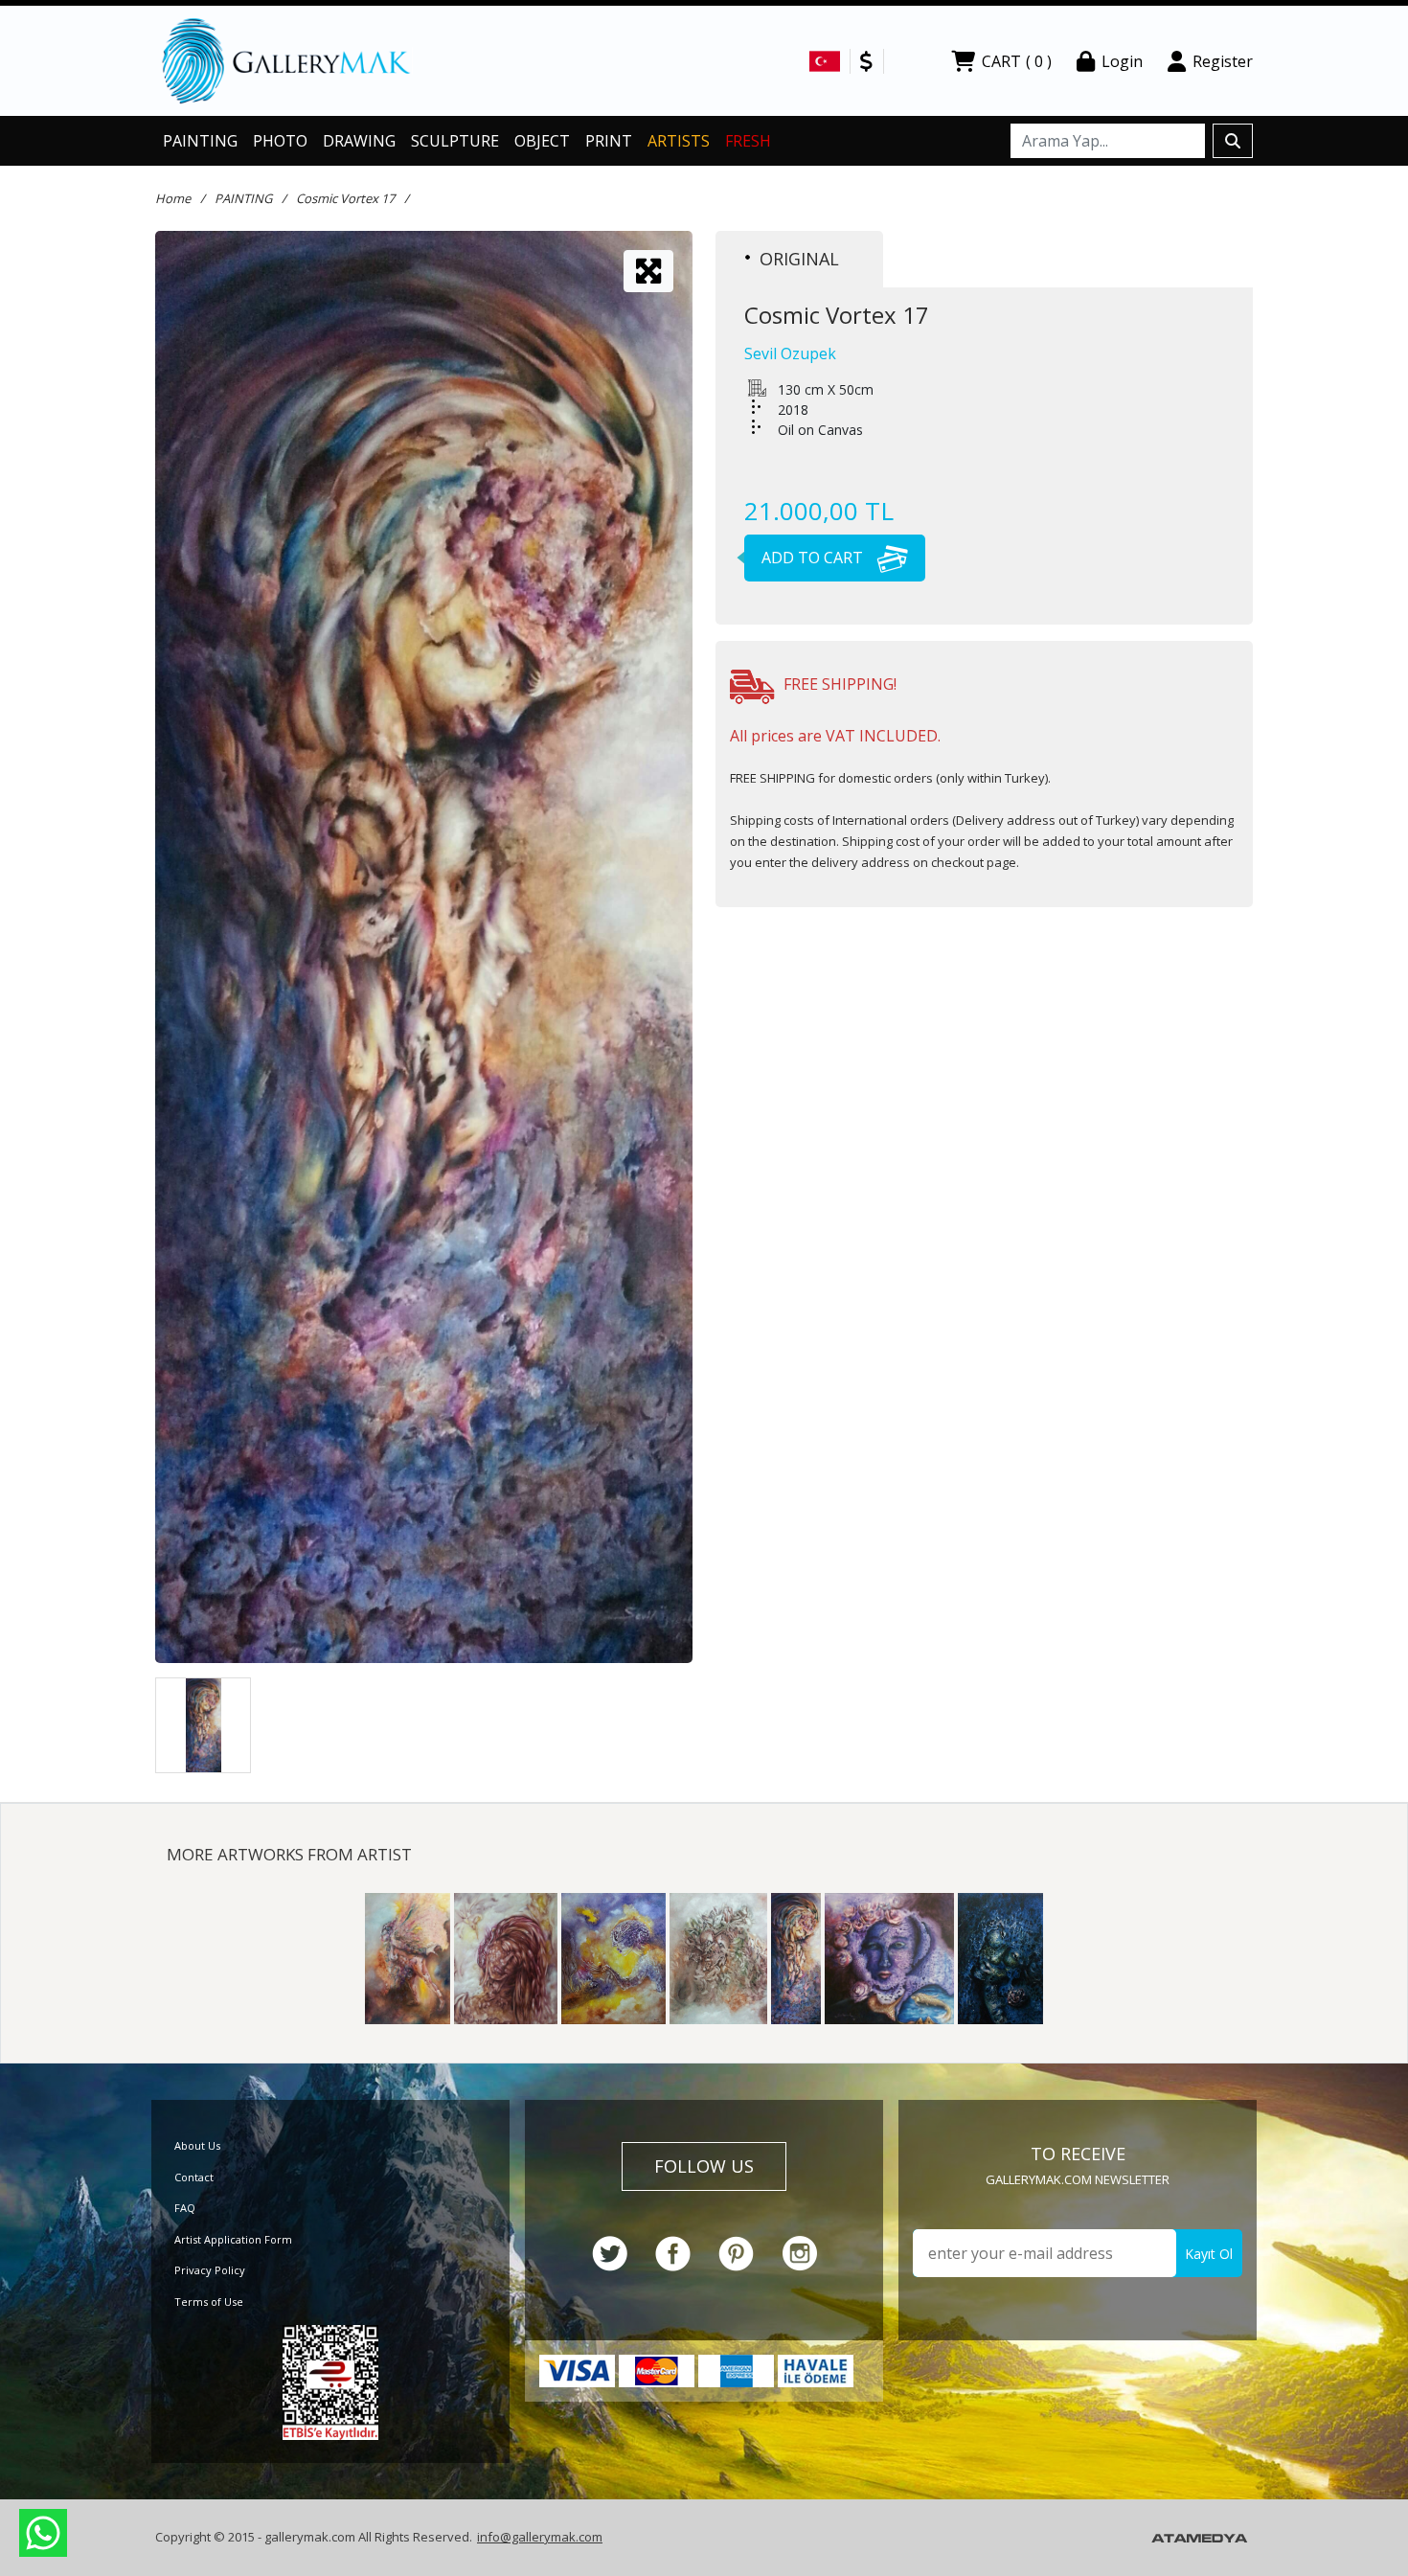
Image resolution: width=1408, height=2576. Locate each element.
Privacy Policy (210, 2270)
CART (1017, 61)
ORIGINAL (799, 259)
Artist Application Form (233, 2239)
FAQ (185, 2208)
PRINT (609, 141)
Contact (194, 2177)
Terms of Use (209, 2302)
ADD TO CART (814, 558)
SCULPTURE (455, 141)
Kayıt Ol (1209, 2254)
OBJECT (542, 141)
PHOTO (280, 141)
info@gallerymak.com (540, 2537)
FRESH (748, 141)
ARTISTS (679, 141)
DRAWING (359, 141)
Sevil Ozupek (790, 353)
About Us (197, 2145)
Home (173, 198)
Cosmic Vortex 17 (345, 198)
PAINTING (200, 141)
